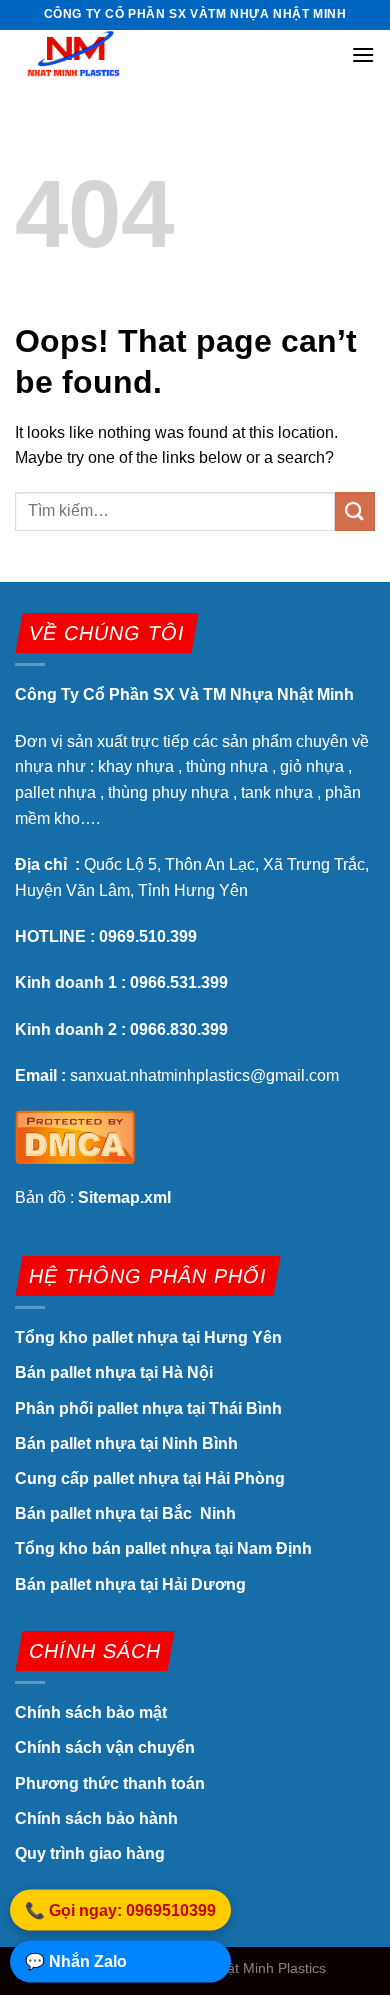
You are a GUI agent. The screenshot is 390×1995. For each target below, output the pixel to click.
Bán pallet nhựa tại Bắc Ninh (127, 1513)
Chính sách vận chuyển (105, 1747)
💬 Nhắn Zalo (76, 1962)
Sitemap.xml (124, 1197)
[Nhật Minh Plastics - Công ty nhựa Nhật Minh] (115, 53)
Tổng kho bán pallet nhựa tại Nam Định (163, 1548)
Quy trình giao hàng (90, 1853)
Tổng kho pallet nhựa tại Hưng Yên (148, 1337)
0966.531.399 (179, 982)
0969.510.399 (148, 936)
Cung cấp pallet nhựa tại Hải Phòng (150, 1478)
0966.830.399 (179, 1029)
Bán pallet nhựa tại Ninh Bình (128, 1443)
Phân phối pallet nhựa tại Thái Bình (148, 1408)
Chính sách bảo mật (93, 1712)
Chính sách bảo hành (96, 1818)
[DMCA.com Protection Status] (75, 1135)
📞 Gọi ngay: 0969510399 (120, 1911)
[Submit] (355, 511)
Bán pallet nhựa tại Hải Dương (130, 1584)
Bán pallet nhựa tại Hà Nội (114, 1372)
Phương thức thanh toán (110, 1783)
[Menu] (363, 54)
